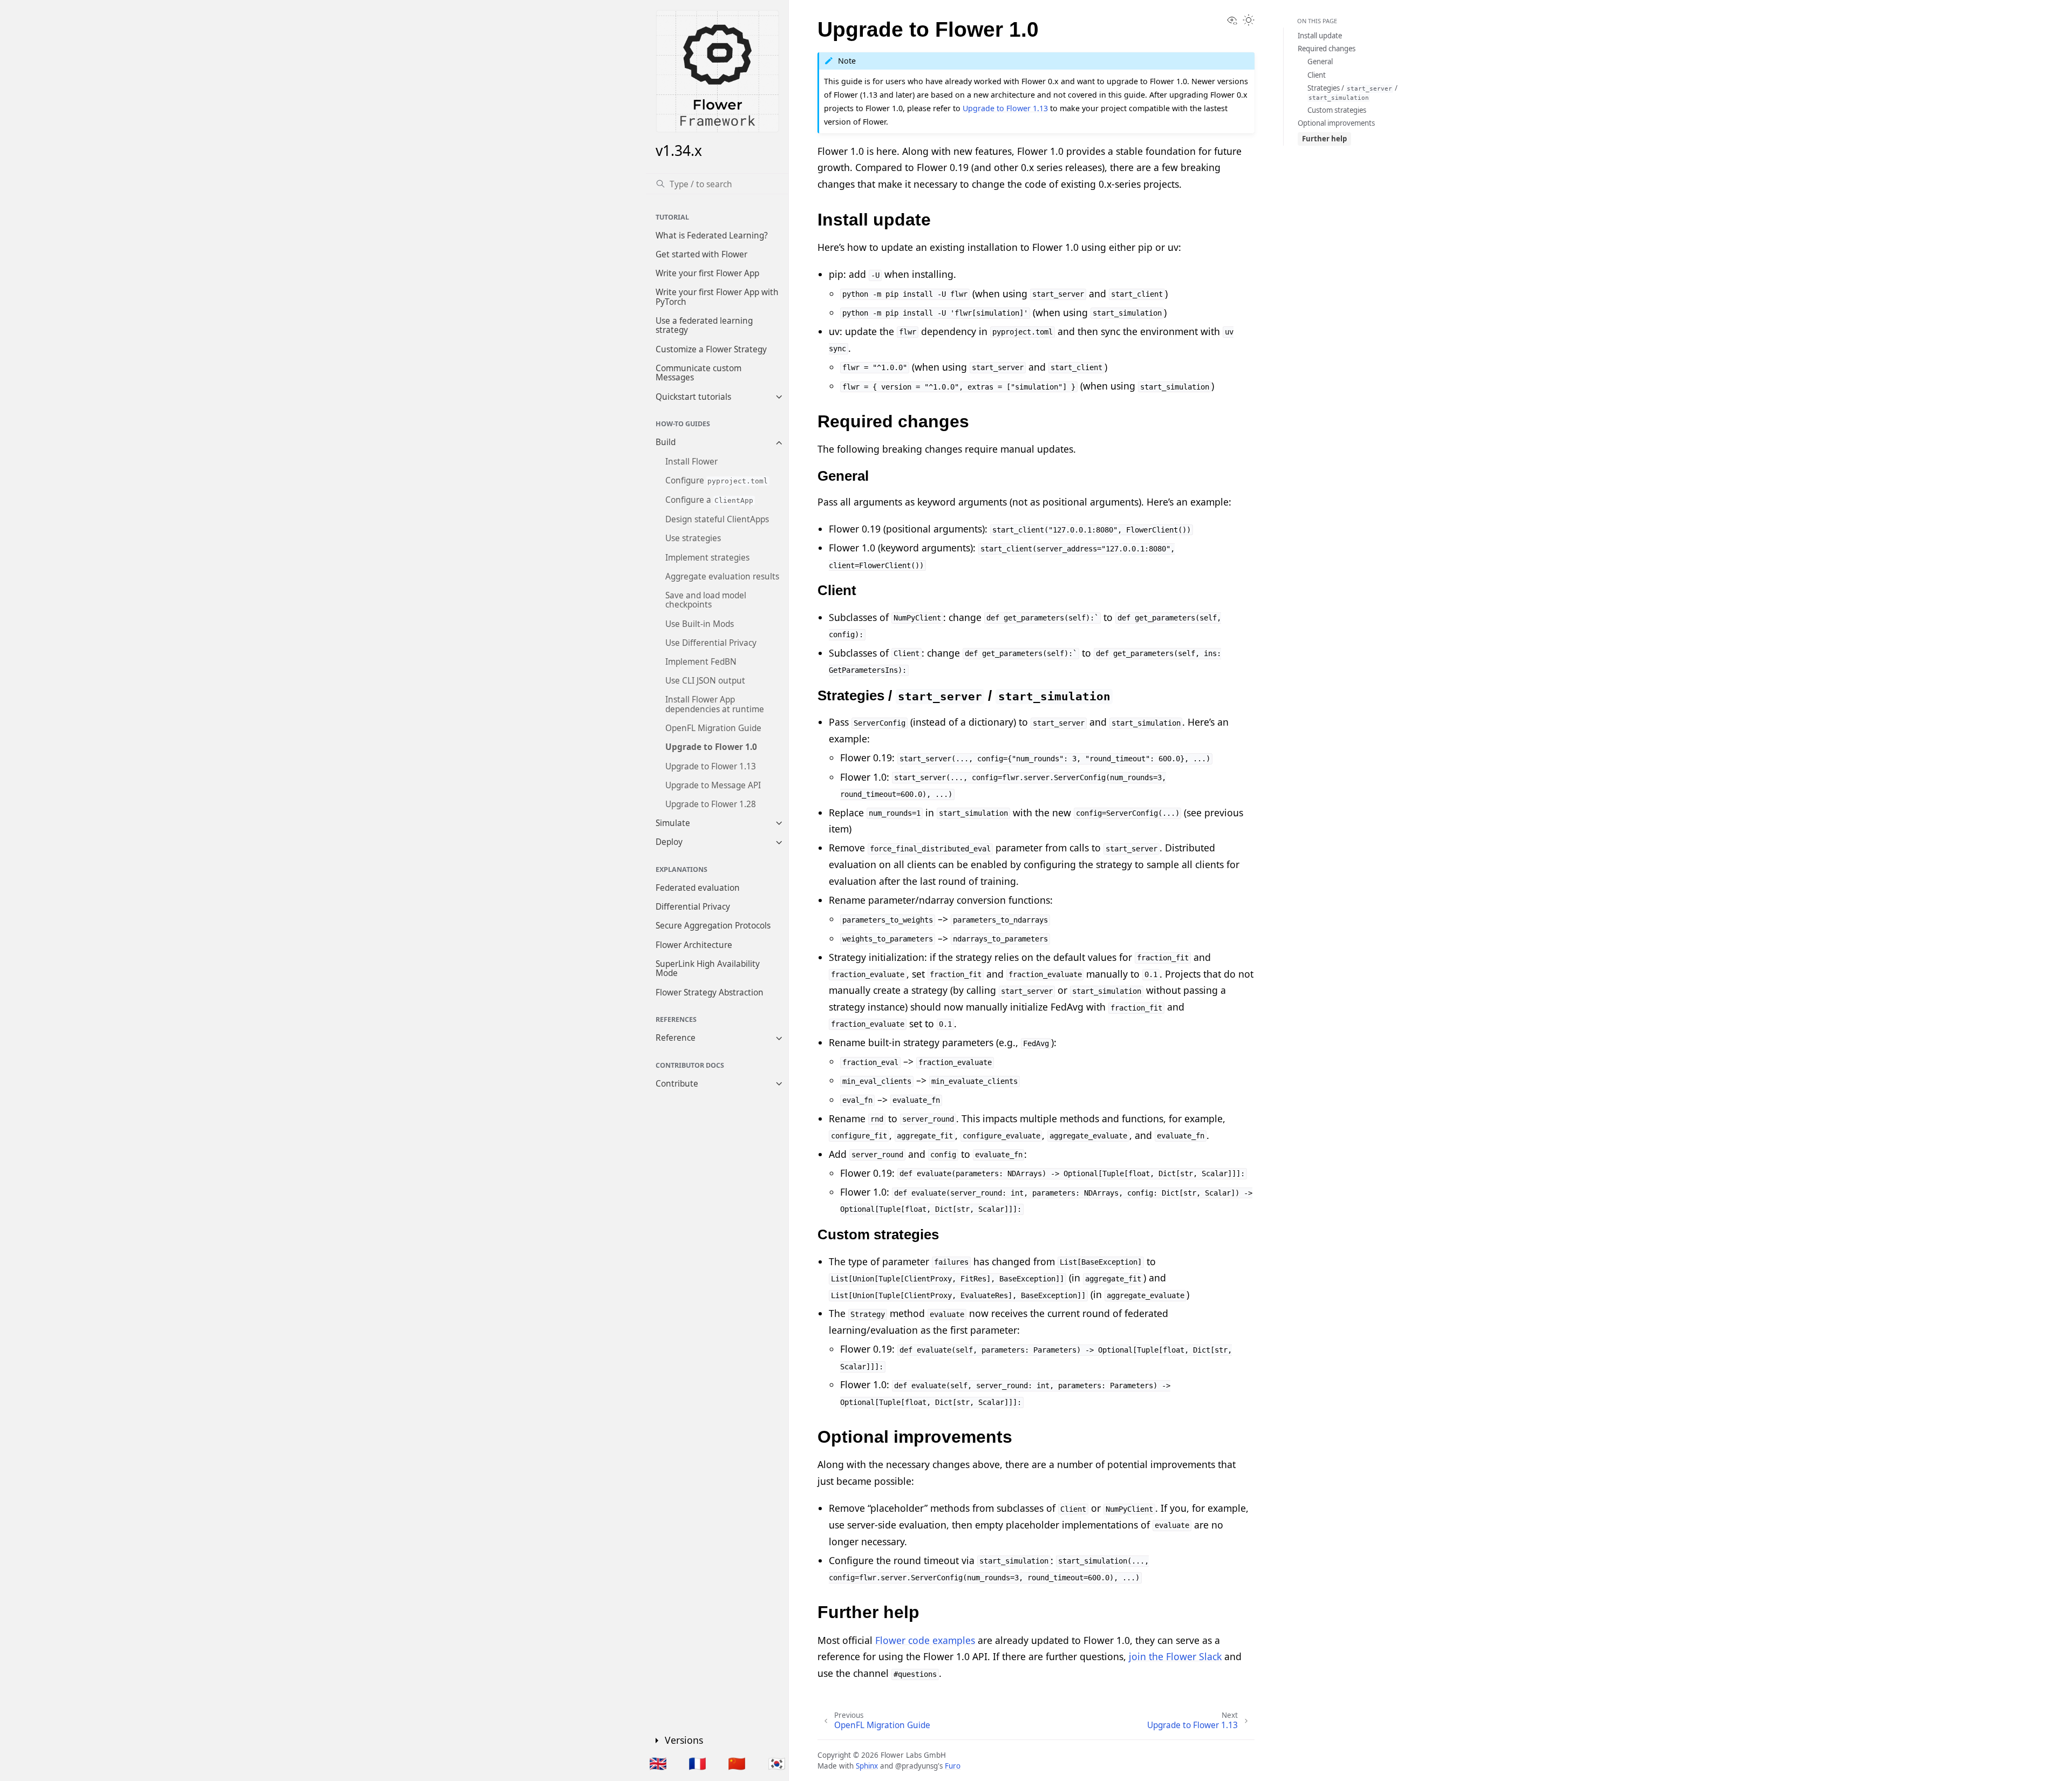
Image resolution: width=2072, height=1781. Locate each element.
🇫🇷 (697, 1763)
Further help (1324, 139)
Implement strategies (707, 558)
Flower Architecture (694, 945)
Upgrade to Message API (713, 785)
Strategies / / (1352, 92)
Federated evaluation (698, 888)
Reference (676, 1038)
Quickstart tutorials (693, 397)
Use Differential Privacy (711, 643)
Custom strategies (1337, 110)
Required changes (1327, 49)
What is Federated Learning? (712, 236)
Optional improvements (1336, 123)
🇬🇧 (658, 1763)
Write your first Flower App (707, 273)
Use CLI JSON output (705, 681)
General (1320, 62)
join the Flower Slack (1175, 1656)
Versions (684, 1740)
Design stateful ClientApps (717, 519)
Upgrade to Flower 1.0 (711, 748)
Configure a (710, 500)
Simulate (673, 823)
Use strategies (693, 539)
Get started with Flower (701, 254)
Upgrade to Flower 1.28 (711, 804)
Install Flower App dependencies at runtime (715, 705)
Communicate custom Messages (698, 373)
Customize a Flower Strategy (711, 349)
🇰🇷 (777, 1763)
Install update (1320, 36)
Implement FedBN (701, 662)
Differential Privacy (693, 907)
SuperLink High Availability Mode (708, 969)
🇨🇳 (737, 1763)
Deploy (669, 842)
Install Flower (691, 462)
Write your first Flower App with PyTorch (717, 297)
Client (1317, 75)
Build (666, 443)
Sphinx (867, 1766)
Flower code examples (925, 1640)
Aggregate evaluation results (722, 576)
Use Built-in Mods (700, 624)
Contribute (677, 1084)
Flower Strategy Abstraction (710, 992)
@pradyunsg (916, 1766)
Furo (953, 1766)
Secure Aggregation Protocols (713, 926)
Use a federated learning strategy (704, 326)
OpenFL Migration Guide (713, 728)
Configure (717, 480)
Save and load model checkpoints (706, 600)
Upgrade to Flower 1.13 (711, 766)
